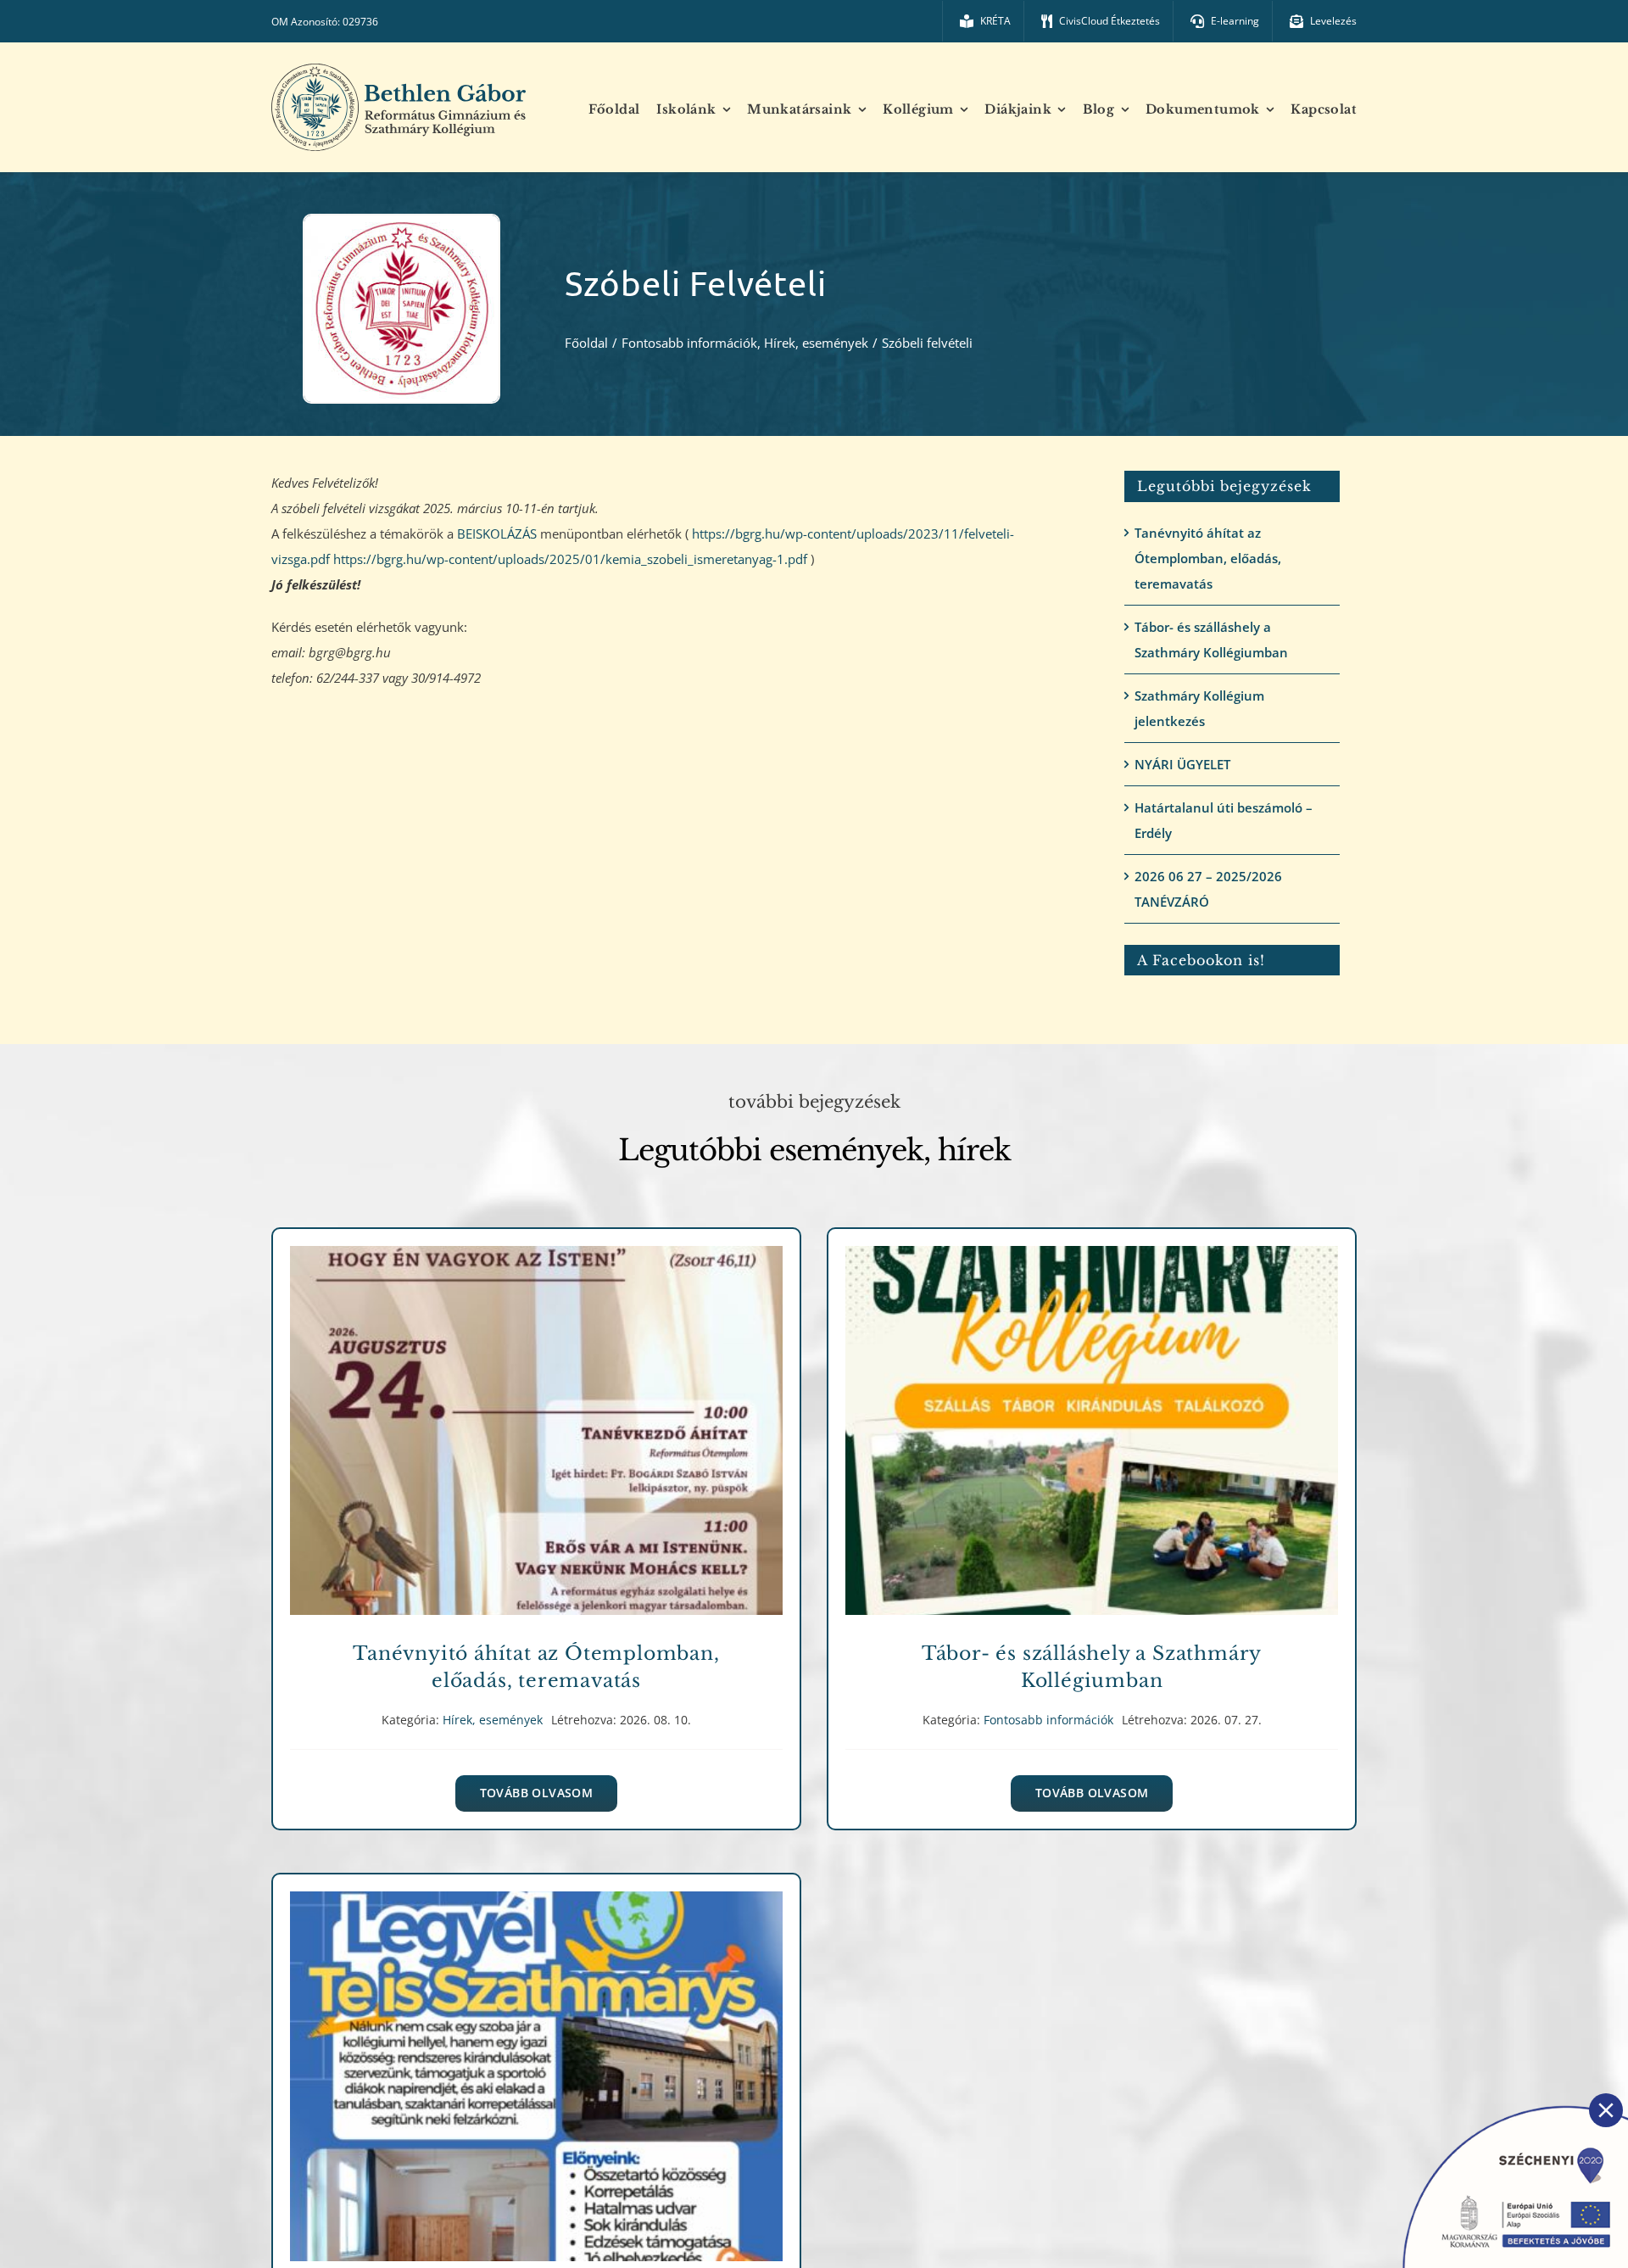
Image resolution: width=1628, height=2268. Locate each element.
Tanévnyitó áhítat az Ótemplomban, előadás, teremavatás (1208, 558)
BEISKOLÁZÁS (497, 533)
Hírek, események (536, 1449)
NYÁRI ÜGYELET (1182, 764)
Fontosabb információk (1092, 1449)
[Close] (1606, 2110)
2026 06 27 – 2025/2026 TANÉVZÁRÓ (1208, 889)
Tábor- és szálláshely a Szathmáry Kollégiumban (1211, 640)
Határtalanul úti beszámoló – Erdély (1224, 820)
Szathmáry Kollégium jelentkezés (1199, 708)
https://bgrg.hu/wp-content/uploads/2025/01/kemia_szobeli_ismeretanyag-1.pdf (570, 559)
